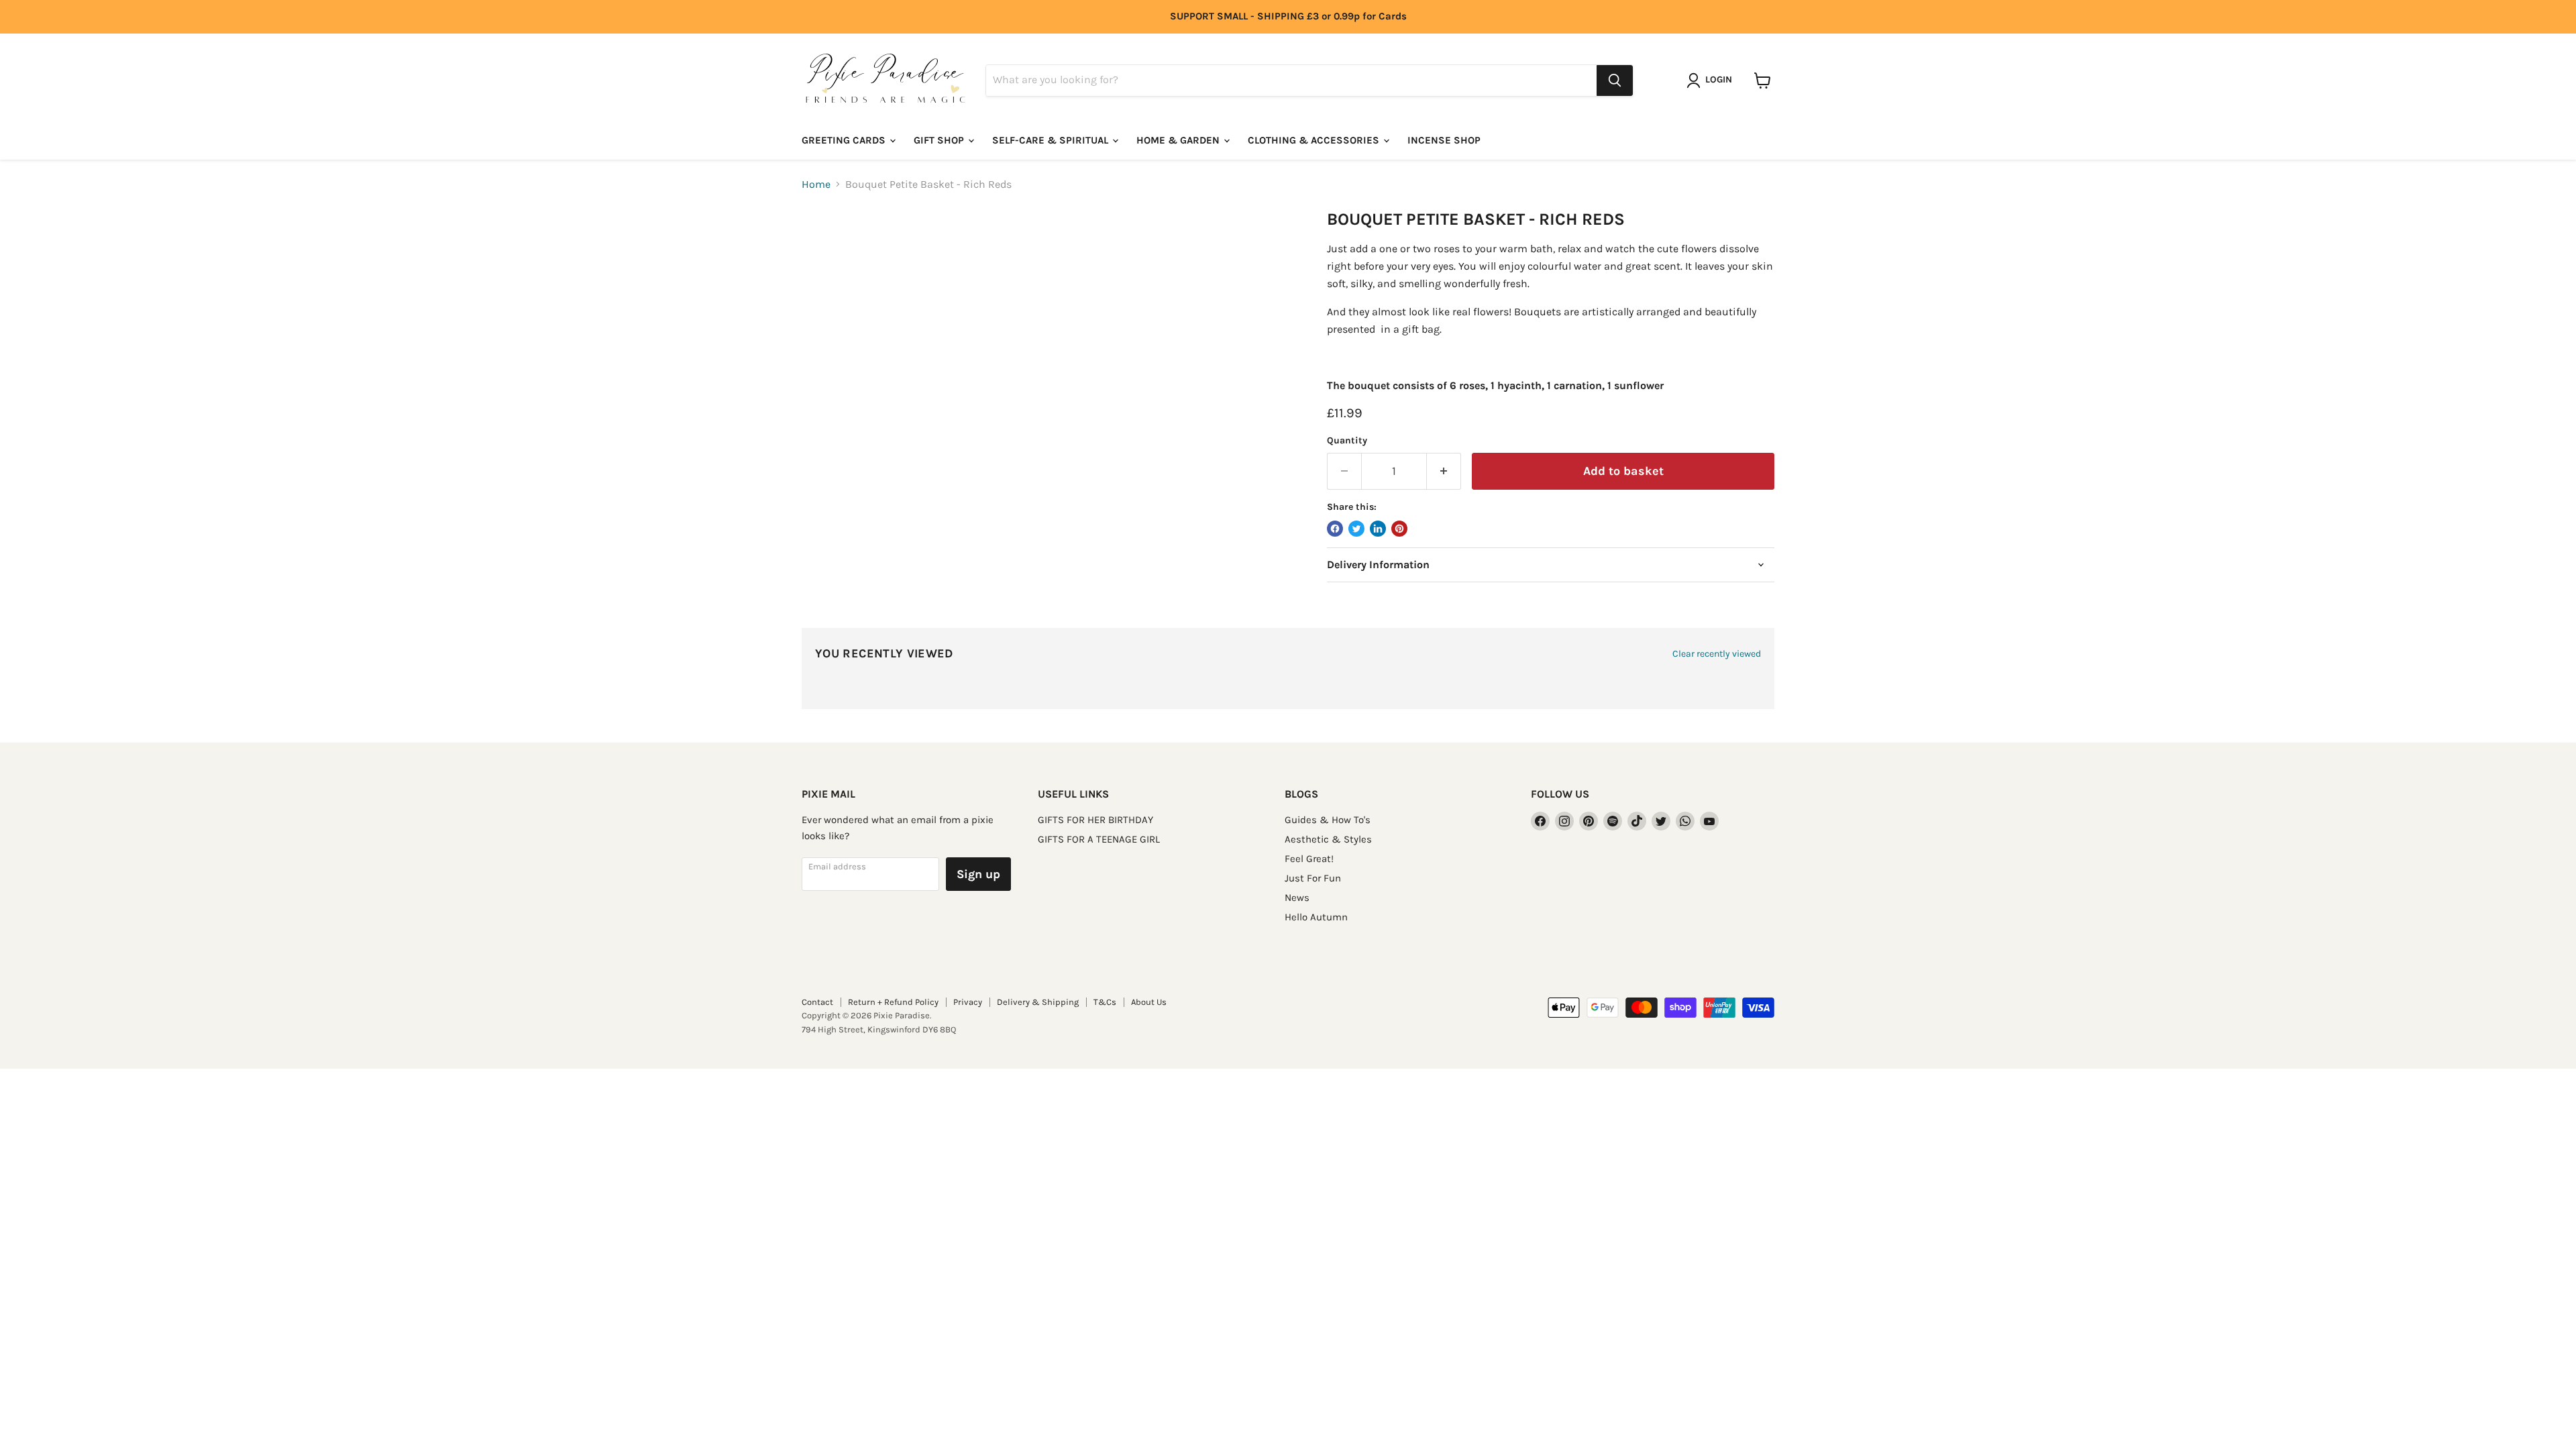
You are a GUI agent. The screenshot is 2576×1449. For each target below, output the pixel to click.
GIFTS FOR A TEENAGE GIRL (1099, 839)
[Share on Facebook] (1335, 529)
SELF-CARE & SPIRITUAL (1052, 140)
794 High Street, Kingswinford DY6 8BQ (879, 1029)
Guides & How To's (1328, 820)
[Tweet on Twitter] (1356, 529)
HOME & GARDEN (1179, 140)
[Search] (1615, 80)
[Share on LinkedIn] (1378, 529)
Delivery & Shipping (1038, 1002)
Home (816, 184)
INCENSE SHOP (1444, 140)
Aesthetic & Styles (1328, 839)
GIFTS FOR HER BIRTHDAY (1095, 820)
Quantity (1347, 441)
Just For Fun (1313, 878)
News (1297, 898)
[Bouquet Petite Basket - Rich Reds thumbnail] (827, 248)
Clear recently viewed (1717, 654)
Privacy (968, 1002)
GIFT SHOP (940, 140)
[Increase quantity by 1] (1444, 471)
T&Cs (1105, 1002)
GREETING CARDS (845, 140)
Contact (817, 1002)
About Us (1149, 1002)
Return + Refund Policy (893, 1002)
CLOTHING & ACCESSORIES (1315, 140)
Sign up (978, 874)
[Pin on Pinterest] (1399, 529)
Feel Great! (1309, 859)
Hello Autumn (1316, 917)
